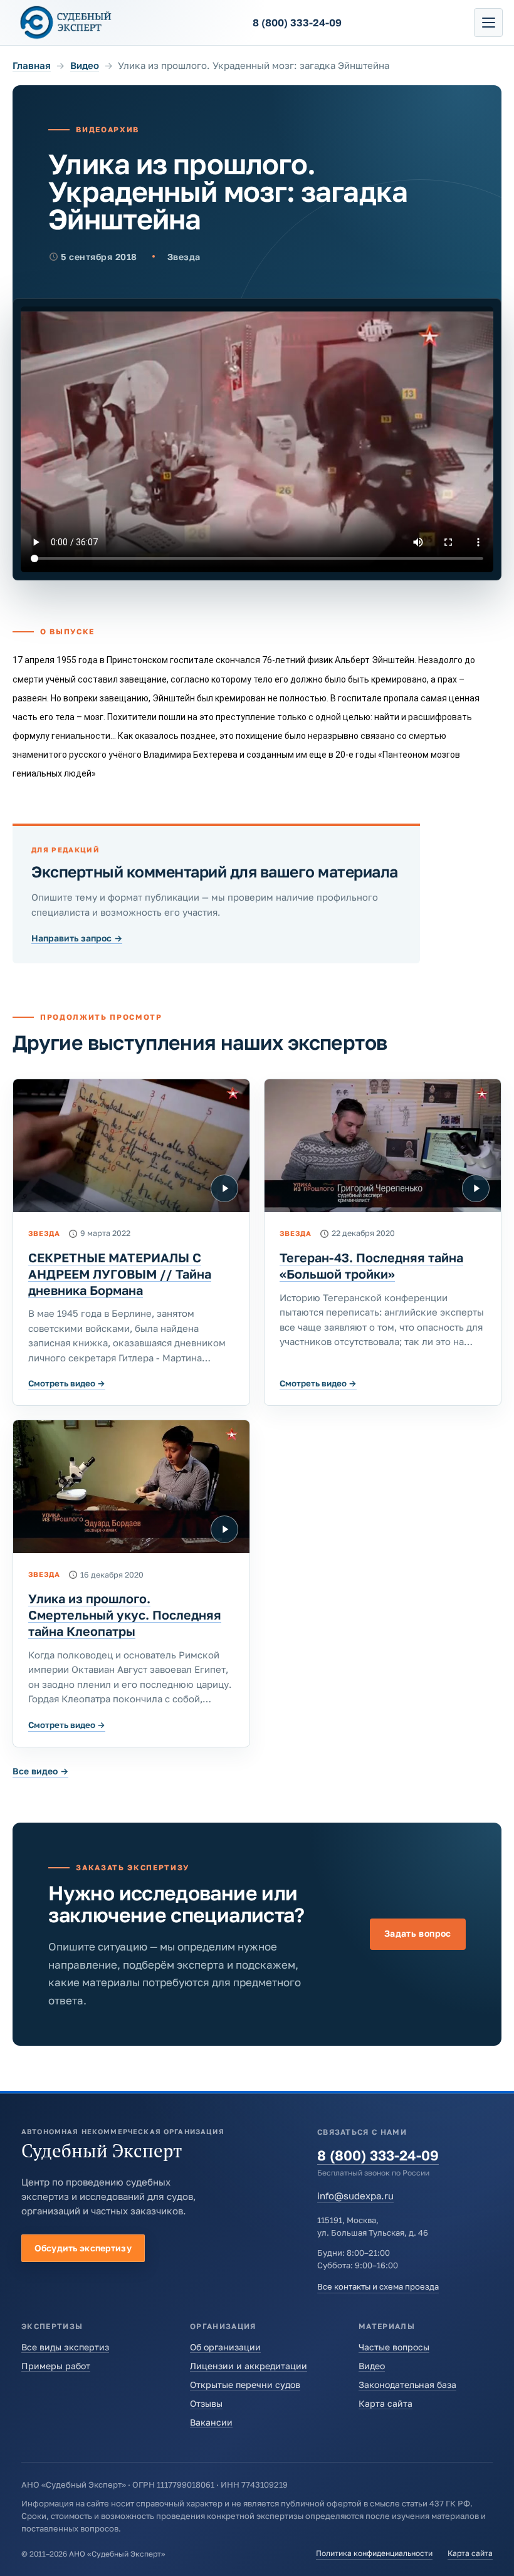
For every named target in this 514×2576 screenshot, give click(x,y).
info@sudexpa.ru (355, 2196)
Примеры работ (56, 2366)
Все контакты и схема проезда (378, 2286)
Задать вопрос (418, 1933)
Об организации (225, 2347)
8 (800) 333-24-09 (378, 2155)
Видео (85, 65)
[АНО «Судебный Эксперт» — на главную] (66, 22)
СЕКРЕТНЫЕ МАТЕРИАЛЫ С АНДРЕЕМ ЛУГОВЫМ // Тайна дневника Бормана (120, 1274)
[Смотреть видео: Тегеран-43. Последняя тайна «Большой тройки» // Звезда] (383, 1146)
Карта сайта (385, 2403)
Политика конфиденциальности (374, 2553)
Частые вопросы (394, 2347)
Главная (32, 65)
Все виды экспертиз (65, 2347)
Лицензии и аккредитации (249, 2366)
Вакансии (211, 2422)
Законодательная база (407, 2385)
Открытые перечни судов (245, 2385)
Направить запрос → (77, 938)
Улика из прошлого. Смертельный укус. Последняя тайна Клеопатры (125, 1615)
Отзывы (206, 2403)
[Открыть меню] (488, 23)
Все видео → (40, 1771)
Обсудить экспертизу (83, 2248)
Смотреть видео (67, 1383)
